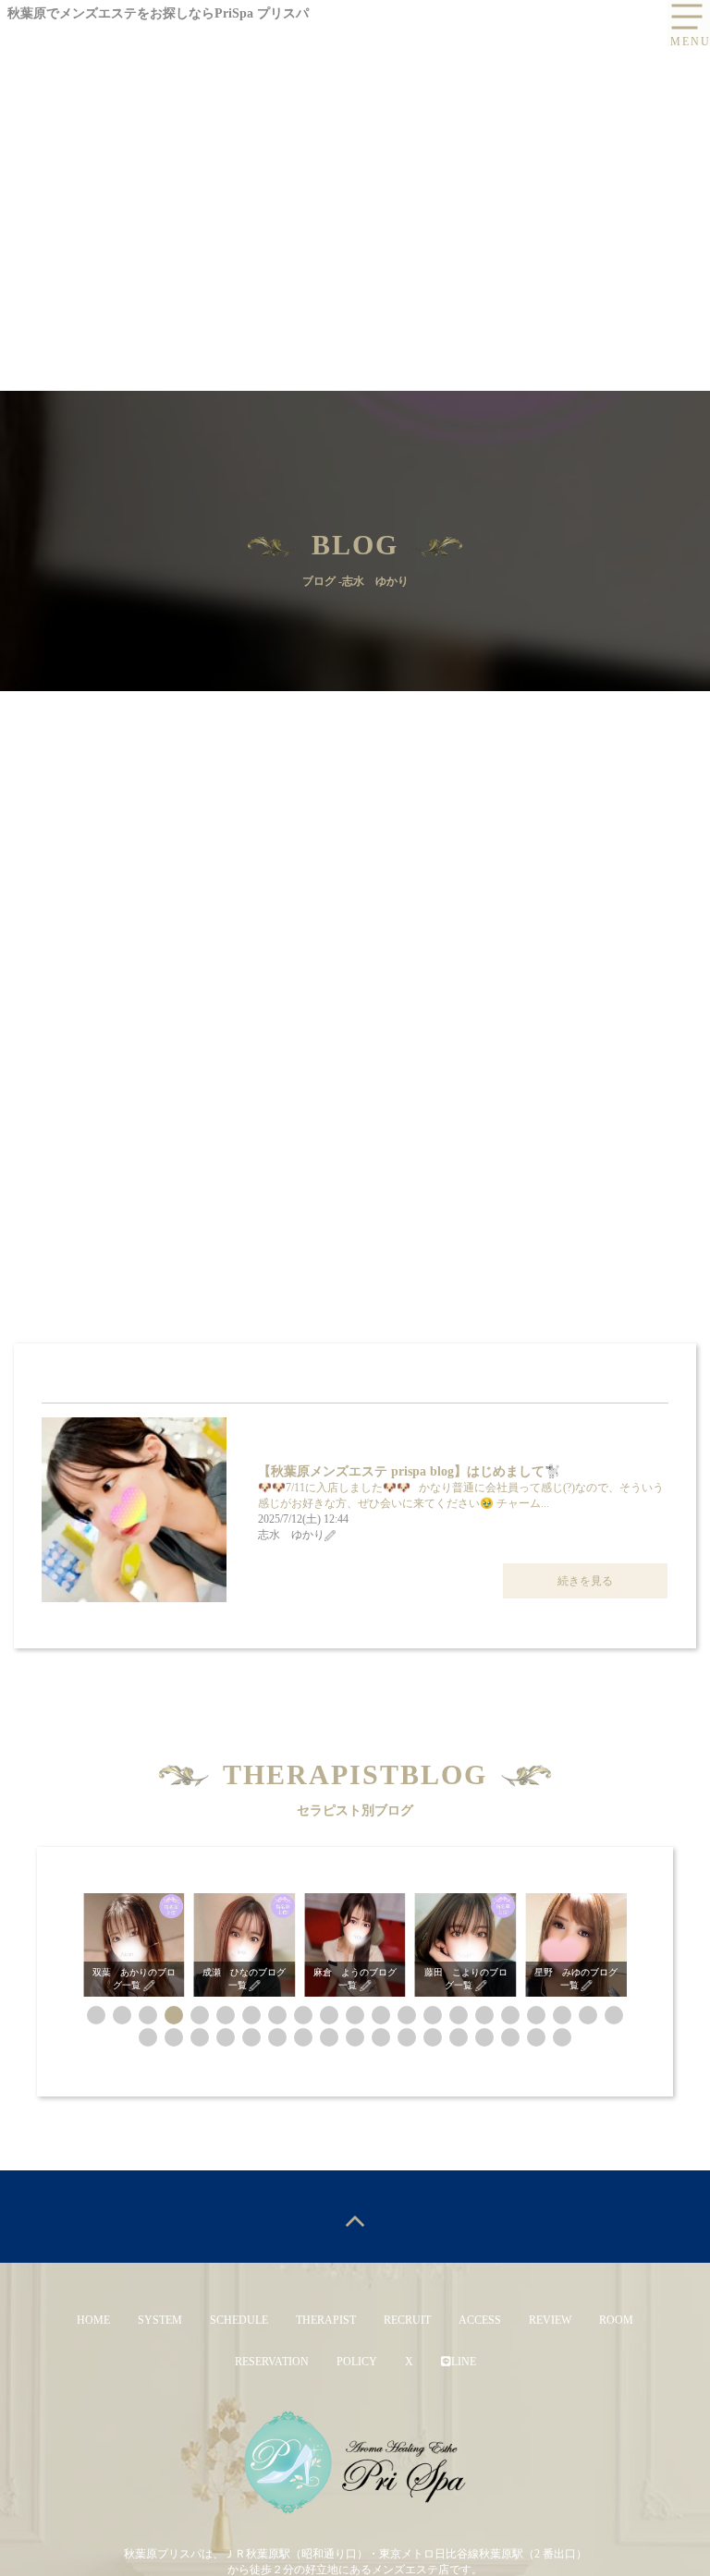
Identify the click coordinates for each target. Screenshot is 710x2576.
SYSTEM (160, 2320)
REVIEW (550, 2320)
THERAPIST (326, 2320)
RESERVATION (272, 2362)
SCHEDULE (239, 2320)
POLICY (357, 2362)
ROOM (616, 2320)
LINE (464, 2362)
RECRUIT (407, 2320)
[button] (96, 2015)
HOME (93, 2320)
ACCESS (480, 2320)
